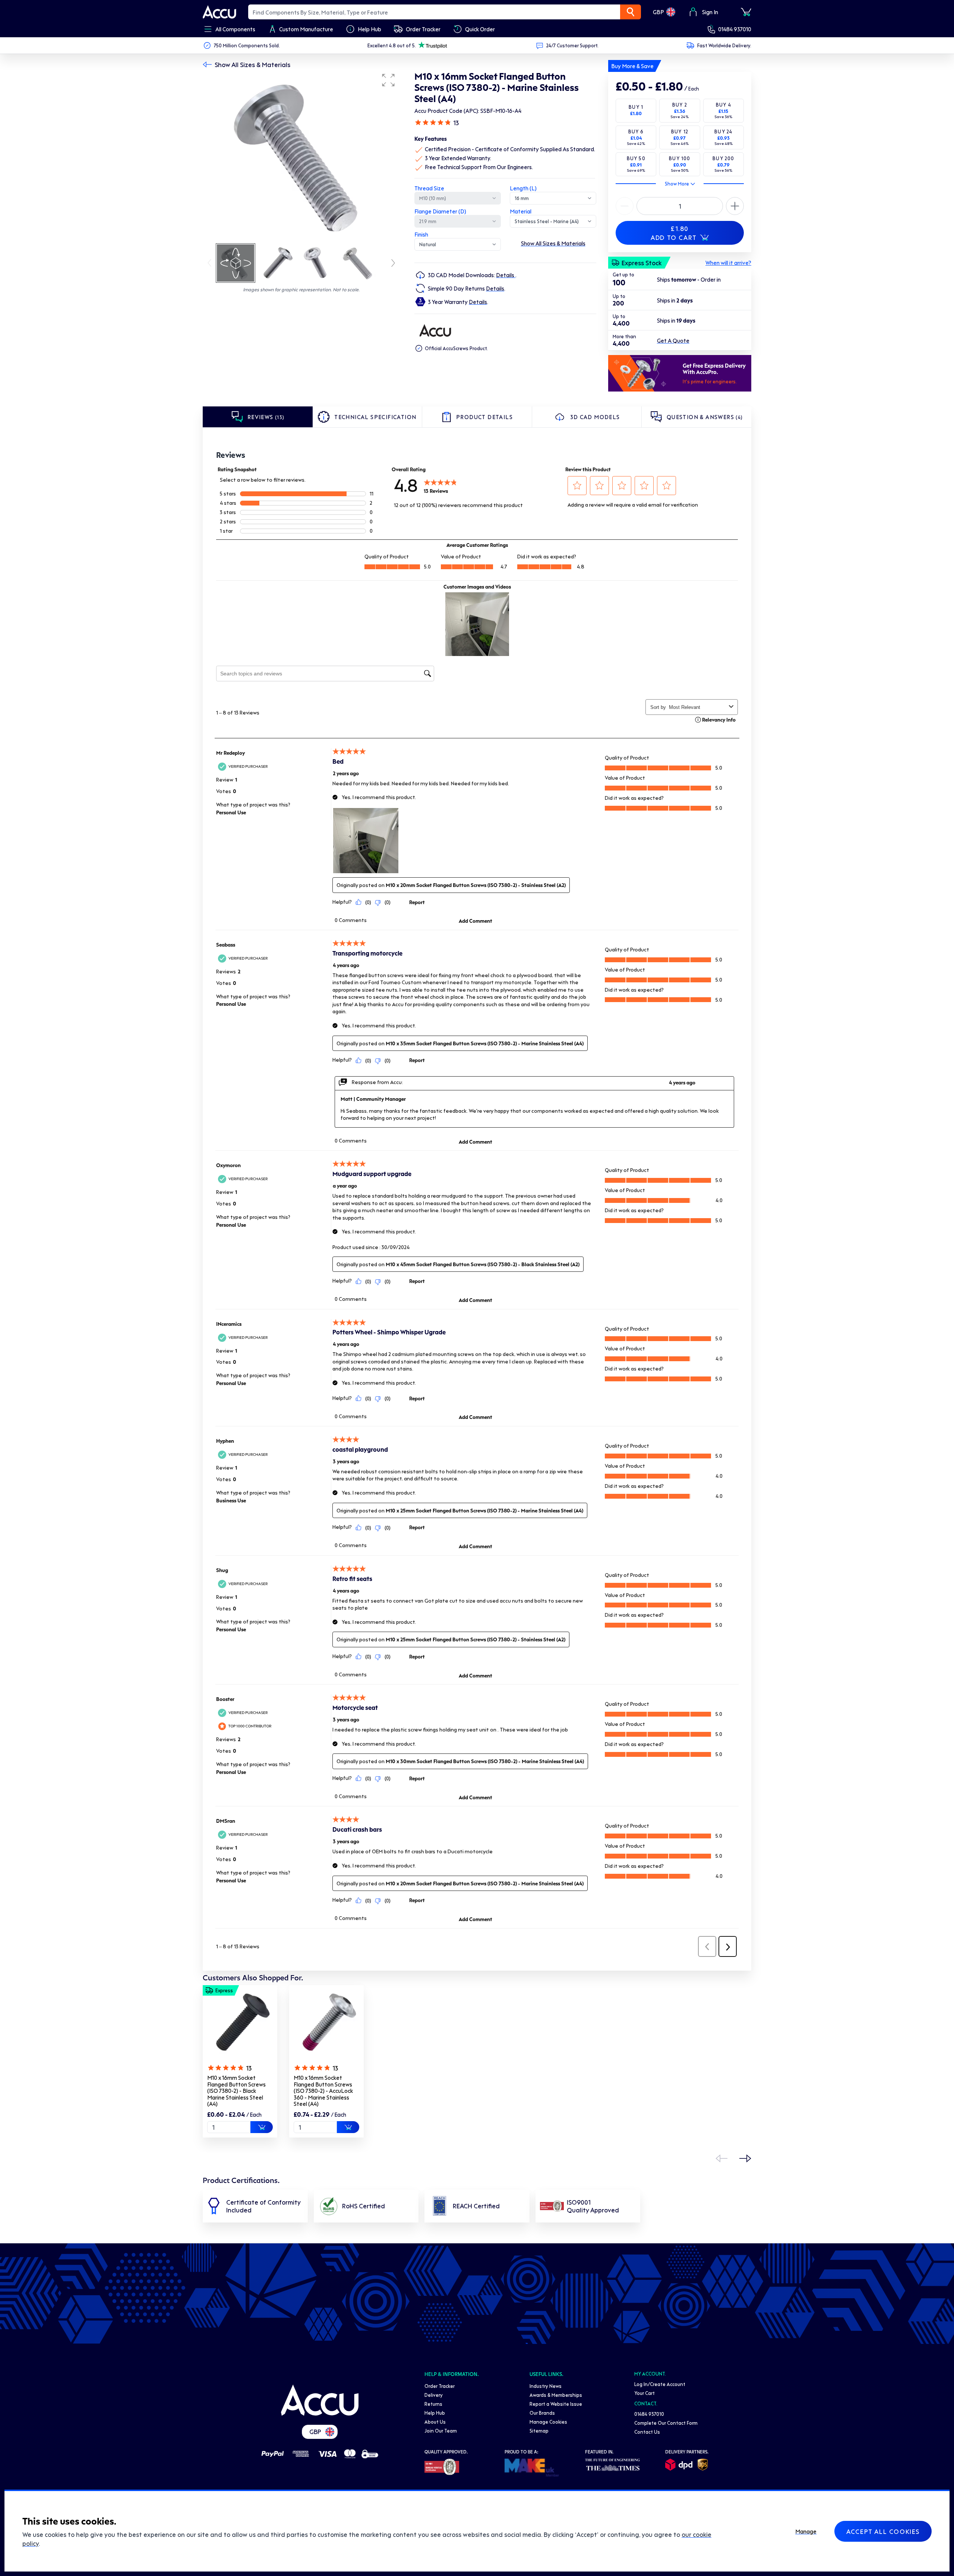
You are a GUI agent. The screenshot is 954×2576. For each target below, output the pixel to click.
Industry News (546, 2386)
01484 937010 (735, 29)
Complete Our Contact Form (666, 2423)
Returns (433, 2404)
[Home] (320, 2400)
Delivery (434, 2395)
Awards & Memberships (556, 2395)
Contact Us (647, 2432)
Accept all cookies (883, 2531)
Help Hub (435, 2413)
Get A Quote (673, 340)
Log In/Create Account (660, 2384)
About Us (435, 2422)
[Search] (631, 12)
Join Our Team (441, 2431)
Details (506, 275)
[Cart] (746, 12)
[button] (388, 80)
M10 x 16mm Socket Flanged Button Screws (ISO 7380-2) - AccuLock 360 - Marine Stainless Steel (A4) (323, 2091)
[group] (301, 156)
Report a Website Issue (556, 2404)
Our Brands (542, 2413)
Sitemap (539, 2431)
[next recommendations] (745, 2158)
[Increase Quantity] (625, 206)
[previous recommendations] (721, 2158)
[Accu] (219, 12)
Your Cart (645, 2393)
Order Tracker (440, 2386)
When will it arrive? (728, 263)
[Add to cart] (262, 2127)
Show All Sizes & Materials (252, 64)
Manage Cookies (548, 2422)
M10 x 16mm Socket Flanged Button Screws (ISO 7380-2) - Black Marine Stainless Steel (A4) (236, 2091)
